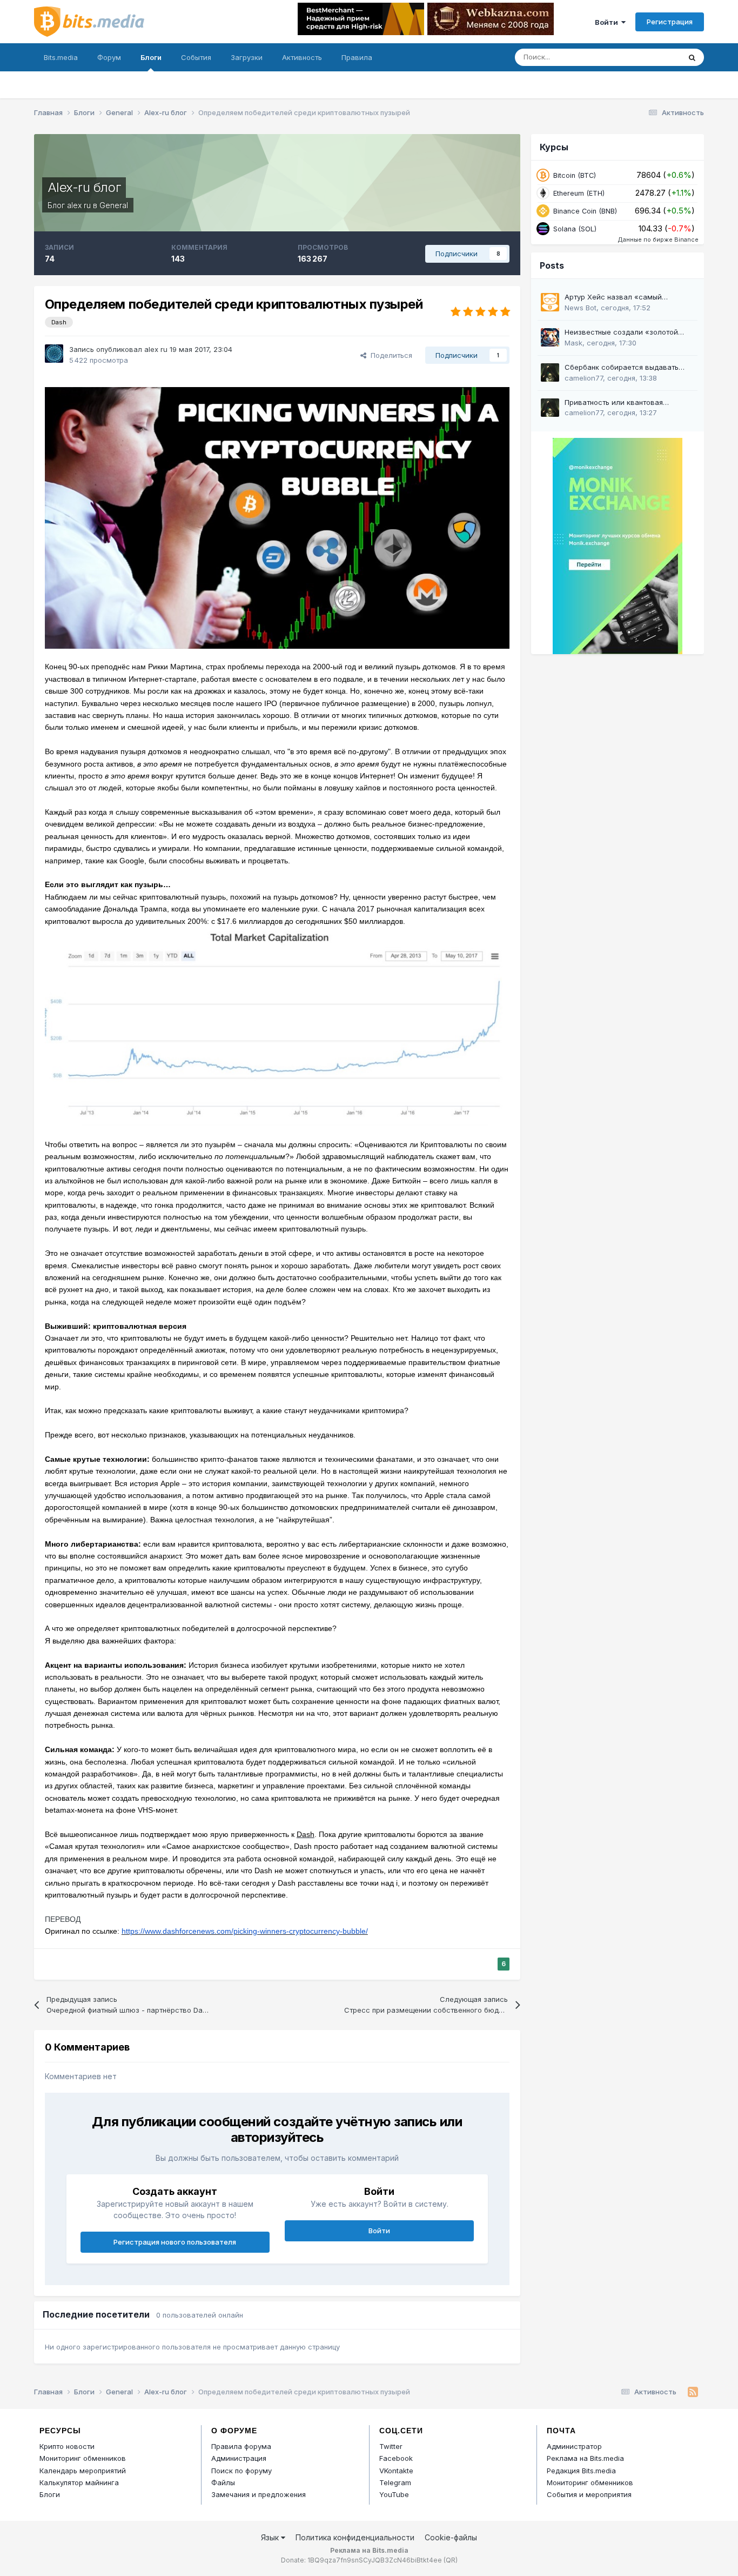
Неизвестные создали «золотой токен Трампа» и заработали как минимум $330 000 (623, 333)
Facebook (396, 2458)
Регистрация (670, 22)
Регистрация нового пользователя (175, 2242)
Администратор (574, 2446)
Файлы (223, 2482)
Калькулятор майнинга (79, 2482)
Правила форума (241, 2446)
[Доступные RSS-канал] (693, 2392)
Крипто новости (67, 2446)
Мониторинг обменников (83, 2458)
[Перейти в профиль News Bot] (550, 302)
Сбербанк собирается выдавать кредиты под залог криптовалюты (624, 368)
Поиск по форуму (241, 2471)
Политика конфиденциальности (355, 2537)
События (196, 57)
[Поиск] (692, 57)
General (114, 205)
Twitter (391, 2446)
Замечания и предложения (259, 2494)
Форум (109, 57)
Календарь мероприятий (83, 2471)
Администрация (239, 2458)
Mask (573, 343)
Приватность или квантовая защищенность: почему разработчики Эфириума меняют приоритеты (630, 403)
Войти (608, 22)
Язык (271, 2537)
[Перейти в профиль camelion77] (550, 372)
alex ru (79, 205)
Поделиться (389, 355)
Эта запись (648, 57)
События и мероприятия (589, 2494)
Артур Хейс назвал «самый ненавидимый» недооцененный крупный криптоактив (619, 298)
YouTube (394, 2494)
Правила (357, 57)
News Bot (581, 308)
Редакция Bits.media (581, 2471)
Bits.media (61, 57)
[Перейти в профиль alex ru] (54, 354)
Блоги (151, 57)
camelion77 (584, 378)
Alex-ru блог (84, 187)
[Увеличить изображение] (277, 517)
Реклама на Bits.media (585, 2458)
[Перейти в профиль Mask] (550, 337)
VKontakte (396, 2471)
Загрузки (247, 57)
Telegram (395, 2482)
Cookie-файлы (451, 2537)
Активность (302, 57)
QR (451, 2560)
